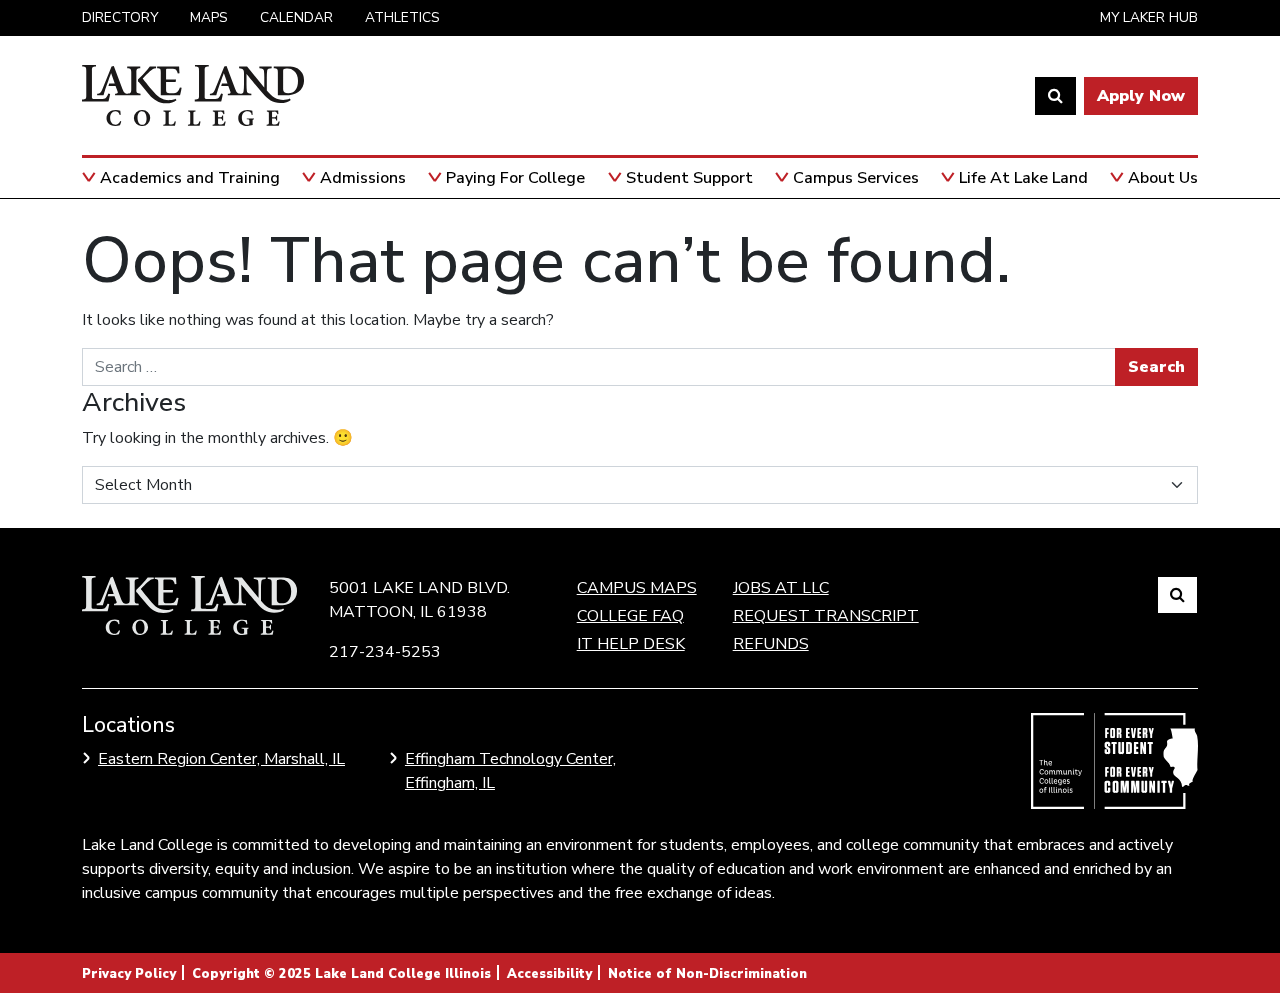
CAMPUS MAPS (637, 588)
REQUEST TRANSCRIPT (826, 616)
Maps (209, 17)
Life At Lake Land (1023, 178)
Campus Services (856, 178)
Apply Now (1141, 96)
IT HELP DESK (631, 644)
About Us (1163, 178)
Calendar (296, 17)
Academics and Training (190, 178)
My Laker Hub (1149, 17)
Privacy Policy (129, 974)
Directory (120, 17)
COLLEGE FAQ (630, 616)
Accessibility (549, 974)
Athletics (402, 17)
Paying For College (515, 178)
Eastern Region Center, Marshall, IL (221, 759)
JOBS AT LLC (781, 588)
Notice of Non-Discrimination (707, 974)
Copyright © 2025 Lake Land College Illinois (341, 974)
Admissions (363, 178)
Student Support (689, 178)
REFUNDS (771, 644)
